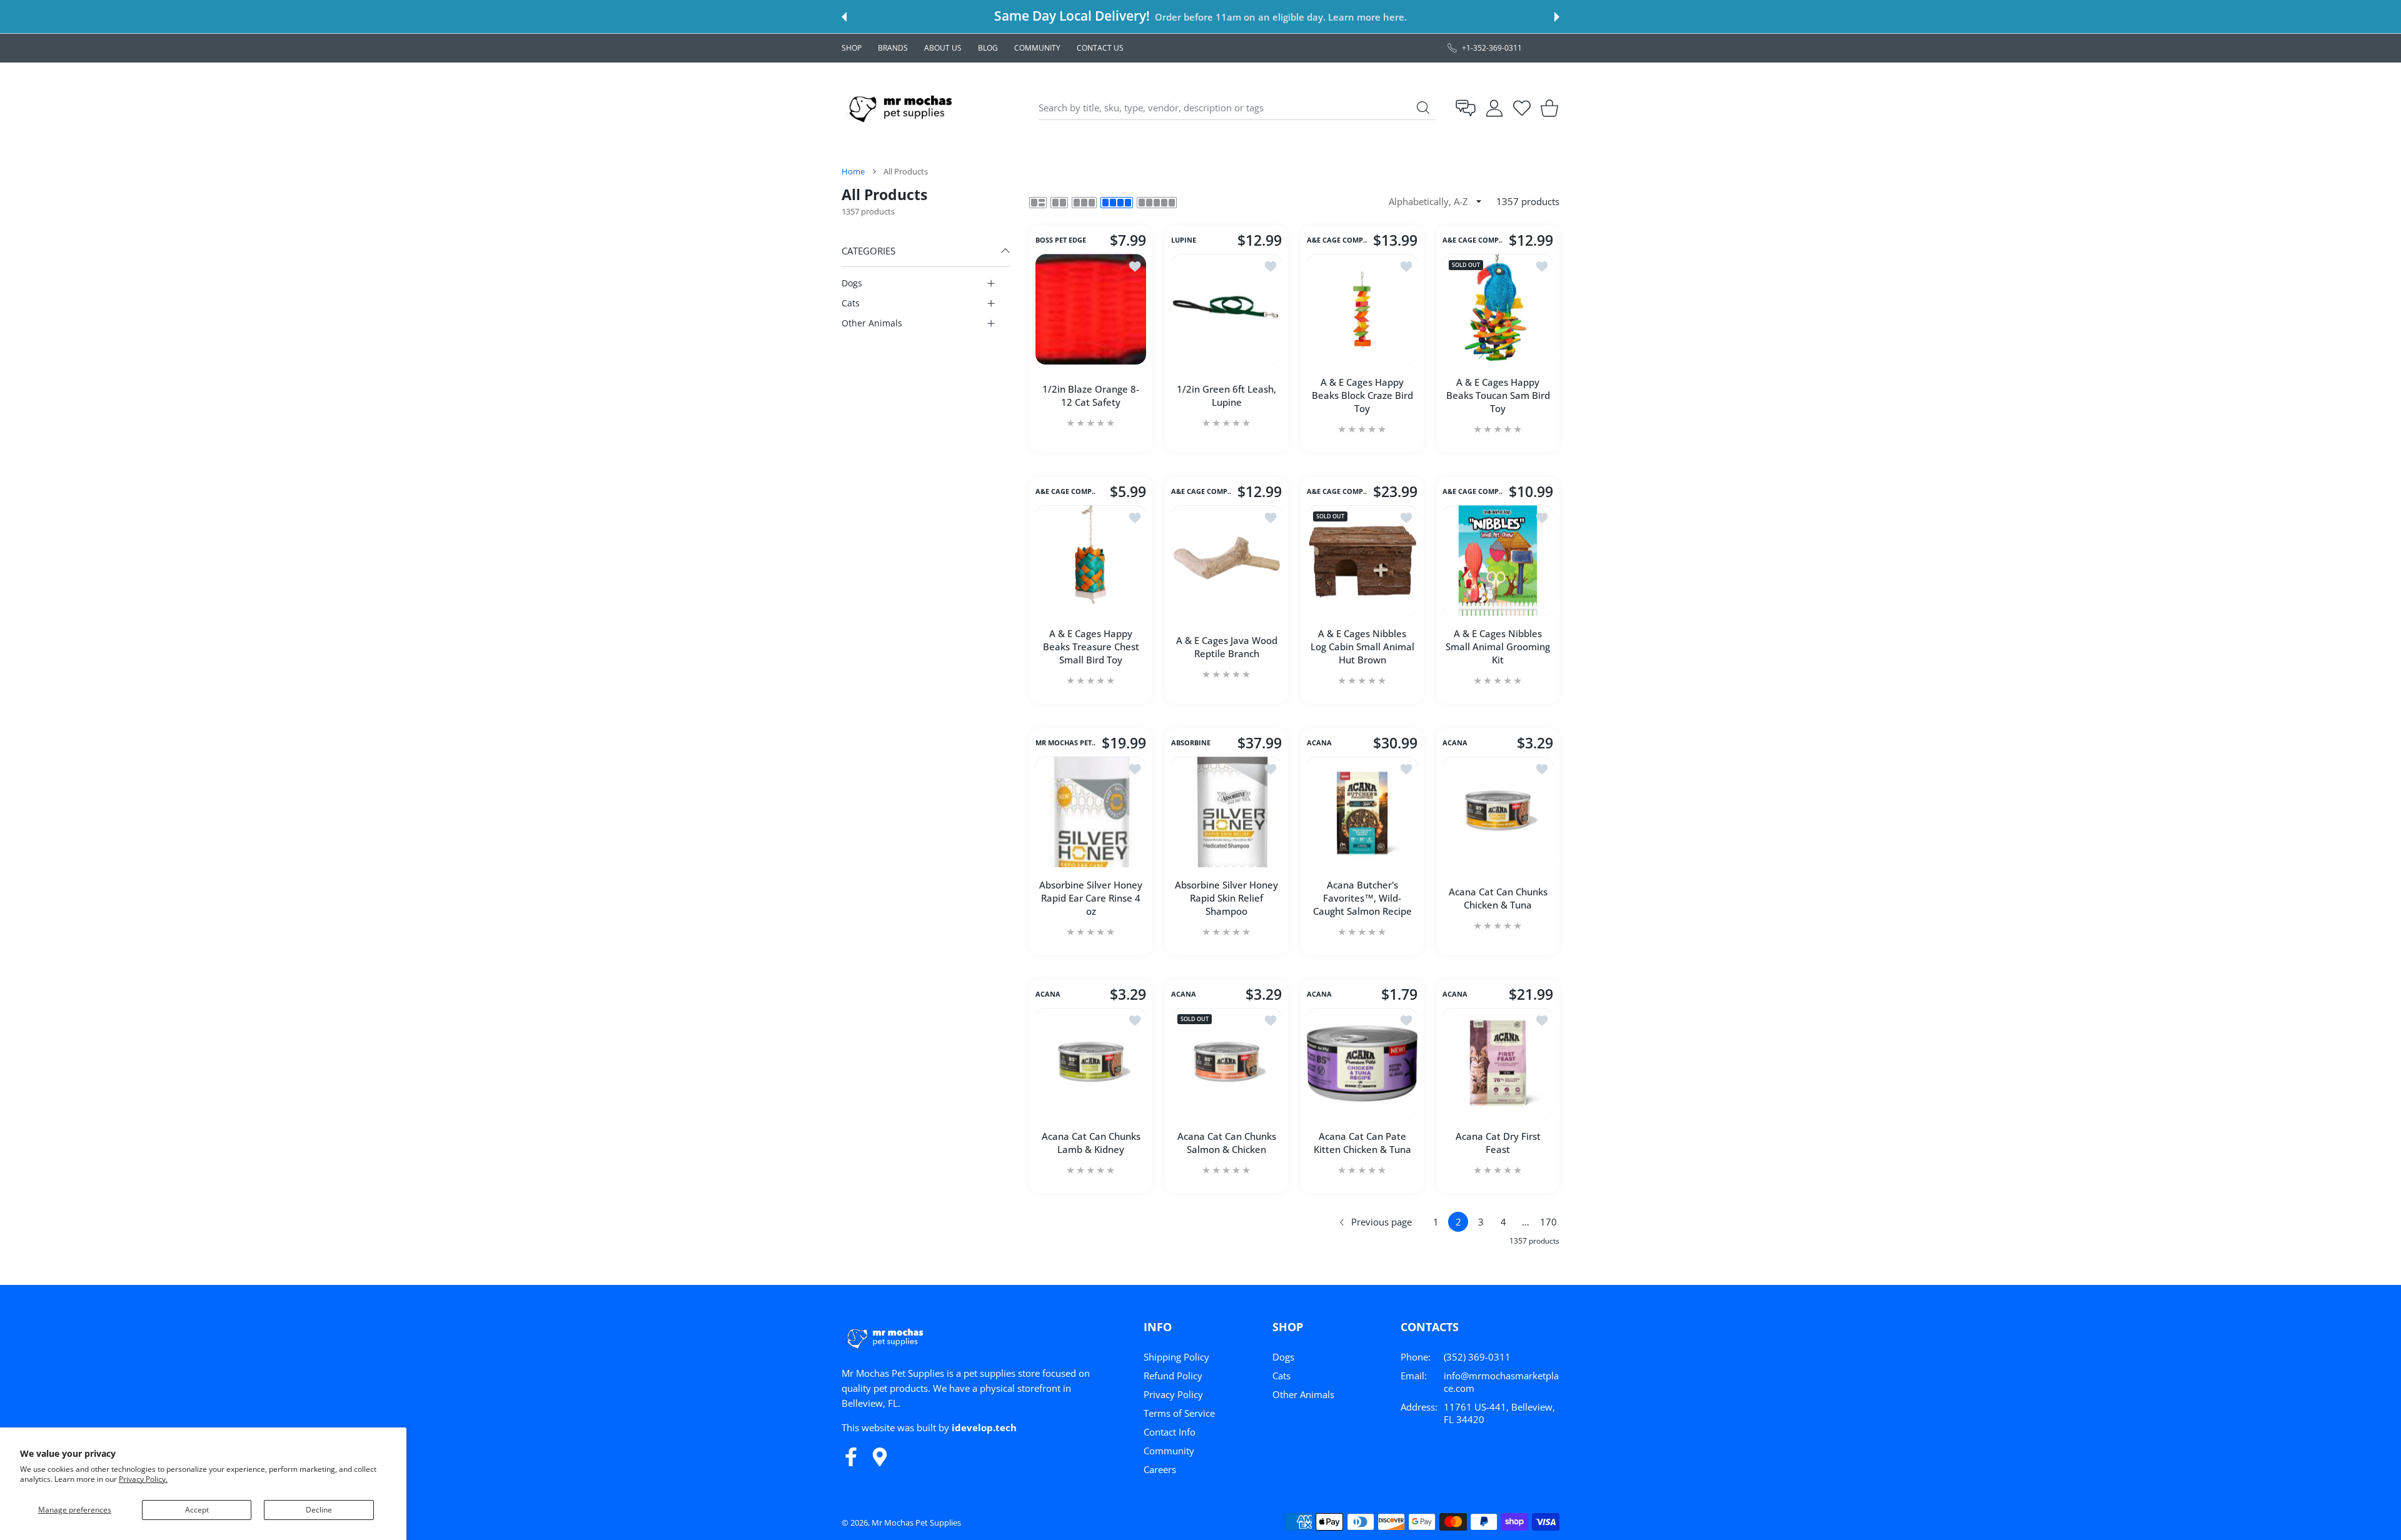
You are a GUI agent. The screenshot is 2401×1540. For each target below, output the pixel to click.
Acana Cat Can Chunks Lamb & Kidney (1091, 1143)
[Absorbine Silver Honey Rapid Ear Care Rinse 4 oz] (1091, 812)
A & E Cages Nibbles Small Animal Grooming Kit (1498, 647)
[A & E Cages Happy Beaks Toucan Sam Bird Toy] (1498, 309)
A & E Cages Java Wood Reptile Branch (1227, 647)
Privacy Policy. (143, 1479)
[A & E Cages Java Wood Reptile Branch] (1226, 561)
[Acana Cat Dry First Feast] (1498, 1063)
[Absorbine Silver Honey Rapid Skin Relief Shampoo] (1226, 812)
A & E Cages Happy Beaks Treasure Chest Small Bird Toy (1091, 647)
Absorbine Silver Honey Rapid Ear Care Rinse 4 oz (1091, 898)
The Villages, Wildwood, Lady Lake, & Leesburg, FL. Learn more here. (1260, 17)
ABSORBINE (1191, 743)
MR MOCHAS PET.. (1065, 743)
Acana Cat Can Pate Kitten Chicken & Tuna (1362, 1143)
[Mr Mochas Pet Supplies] (903, 108)
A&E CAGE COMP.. (1337, 241)
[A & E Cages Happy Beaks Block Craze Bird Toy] (1362, 309)
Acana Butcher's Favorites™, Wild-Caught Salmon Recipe (1362, 898)
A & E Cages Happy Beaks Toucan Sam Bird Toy (1498, 395)
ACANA (1319, 743)
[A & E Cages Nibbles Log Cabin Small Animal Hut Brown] (1362, 561)
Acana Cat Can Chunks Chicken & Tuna (1498, 898)
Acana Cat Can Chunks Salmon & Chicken (1227, 1143)
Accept (197, 1510)
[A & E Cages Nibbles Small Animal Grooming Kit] (1498, 561)
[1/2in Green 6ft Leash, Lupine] (1226, 309)
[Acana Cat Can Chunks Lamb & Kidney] (1091, 1063)
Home (853, 171)
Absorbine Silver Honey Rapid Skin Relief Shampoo (1226, 898)
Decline (319, 1510)
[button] (844, 17)
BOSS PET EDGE (1061, 241)
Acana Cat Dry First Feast (1498, 1143)
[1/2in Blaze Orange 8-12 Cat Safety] (1091, 309)
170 (1548, 1222)
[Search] (1423, 108)
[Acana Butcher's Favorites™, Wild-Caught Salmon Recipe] (1362, 812)
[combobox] (1237, 108)
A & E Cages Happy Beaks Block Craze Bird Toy (1362, 395)
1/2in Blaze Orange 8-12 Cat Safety (1091, 395)
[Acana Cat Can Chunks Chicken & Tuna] (1498, 812)
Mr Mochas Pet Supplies (916, 1522)
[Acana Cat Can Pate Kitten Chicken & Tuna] (1362, 1063)
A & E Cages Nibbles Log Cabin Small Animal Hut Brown (1362, 647)
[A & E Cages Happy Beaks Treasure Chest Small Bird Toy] (1091, 561)
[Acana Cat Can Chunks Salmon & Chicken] (1226, 1063)
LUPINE (1184, 241)
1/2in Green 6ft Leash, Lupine (1226, 395)
